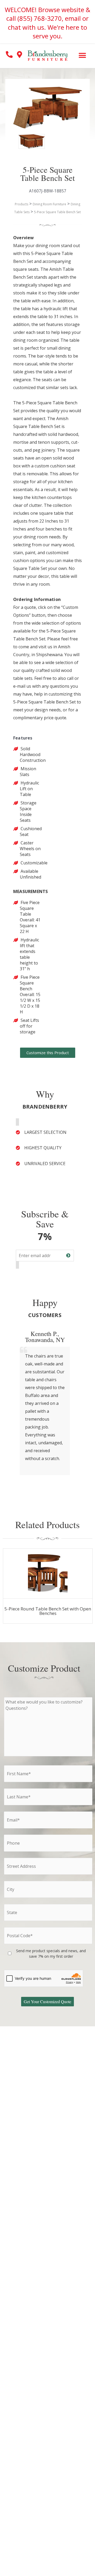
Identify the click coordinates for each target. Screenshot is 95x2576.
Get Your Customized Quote (47, 2001)
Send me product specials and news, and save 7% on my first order (51, 1953)
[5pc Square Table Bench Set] (26, 142)
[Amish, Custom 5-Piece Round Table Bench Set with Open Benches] (48, 1574)
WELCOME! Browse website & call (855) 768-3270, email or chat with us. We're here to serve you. (47, 23)
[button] (82, 56)
